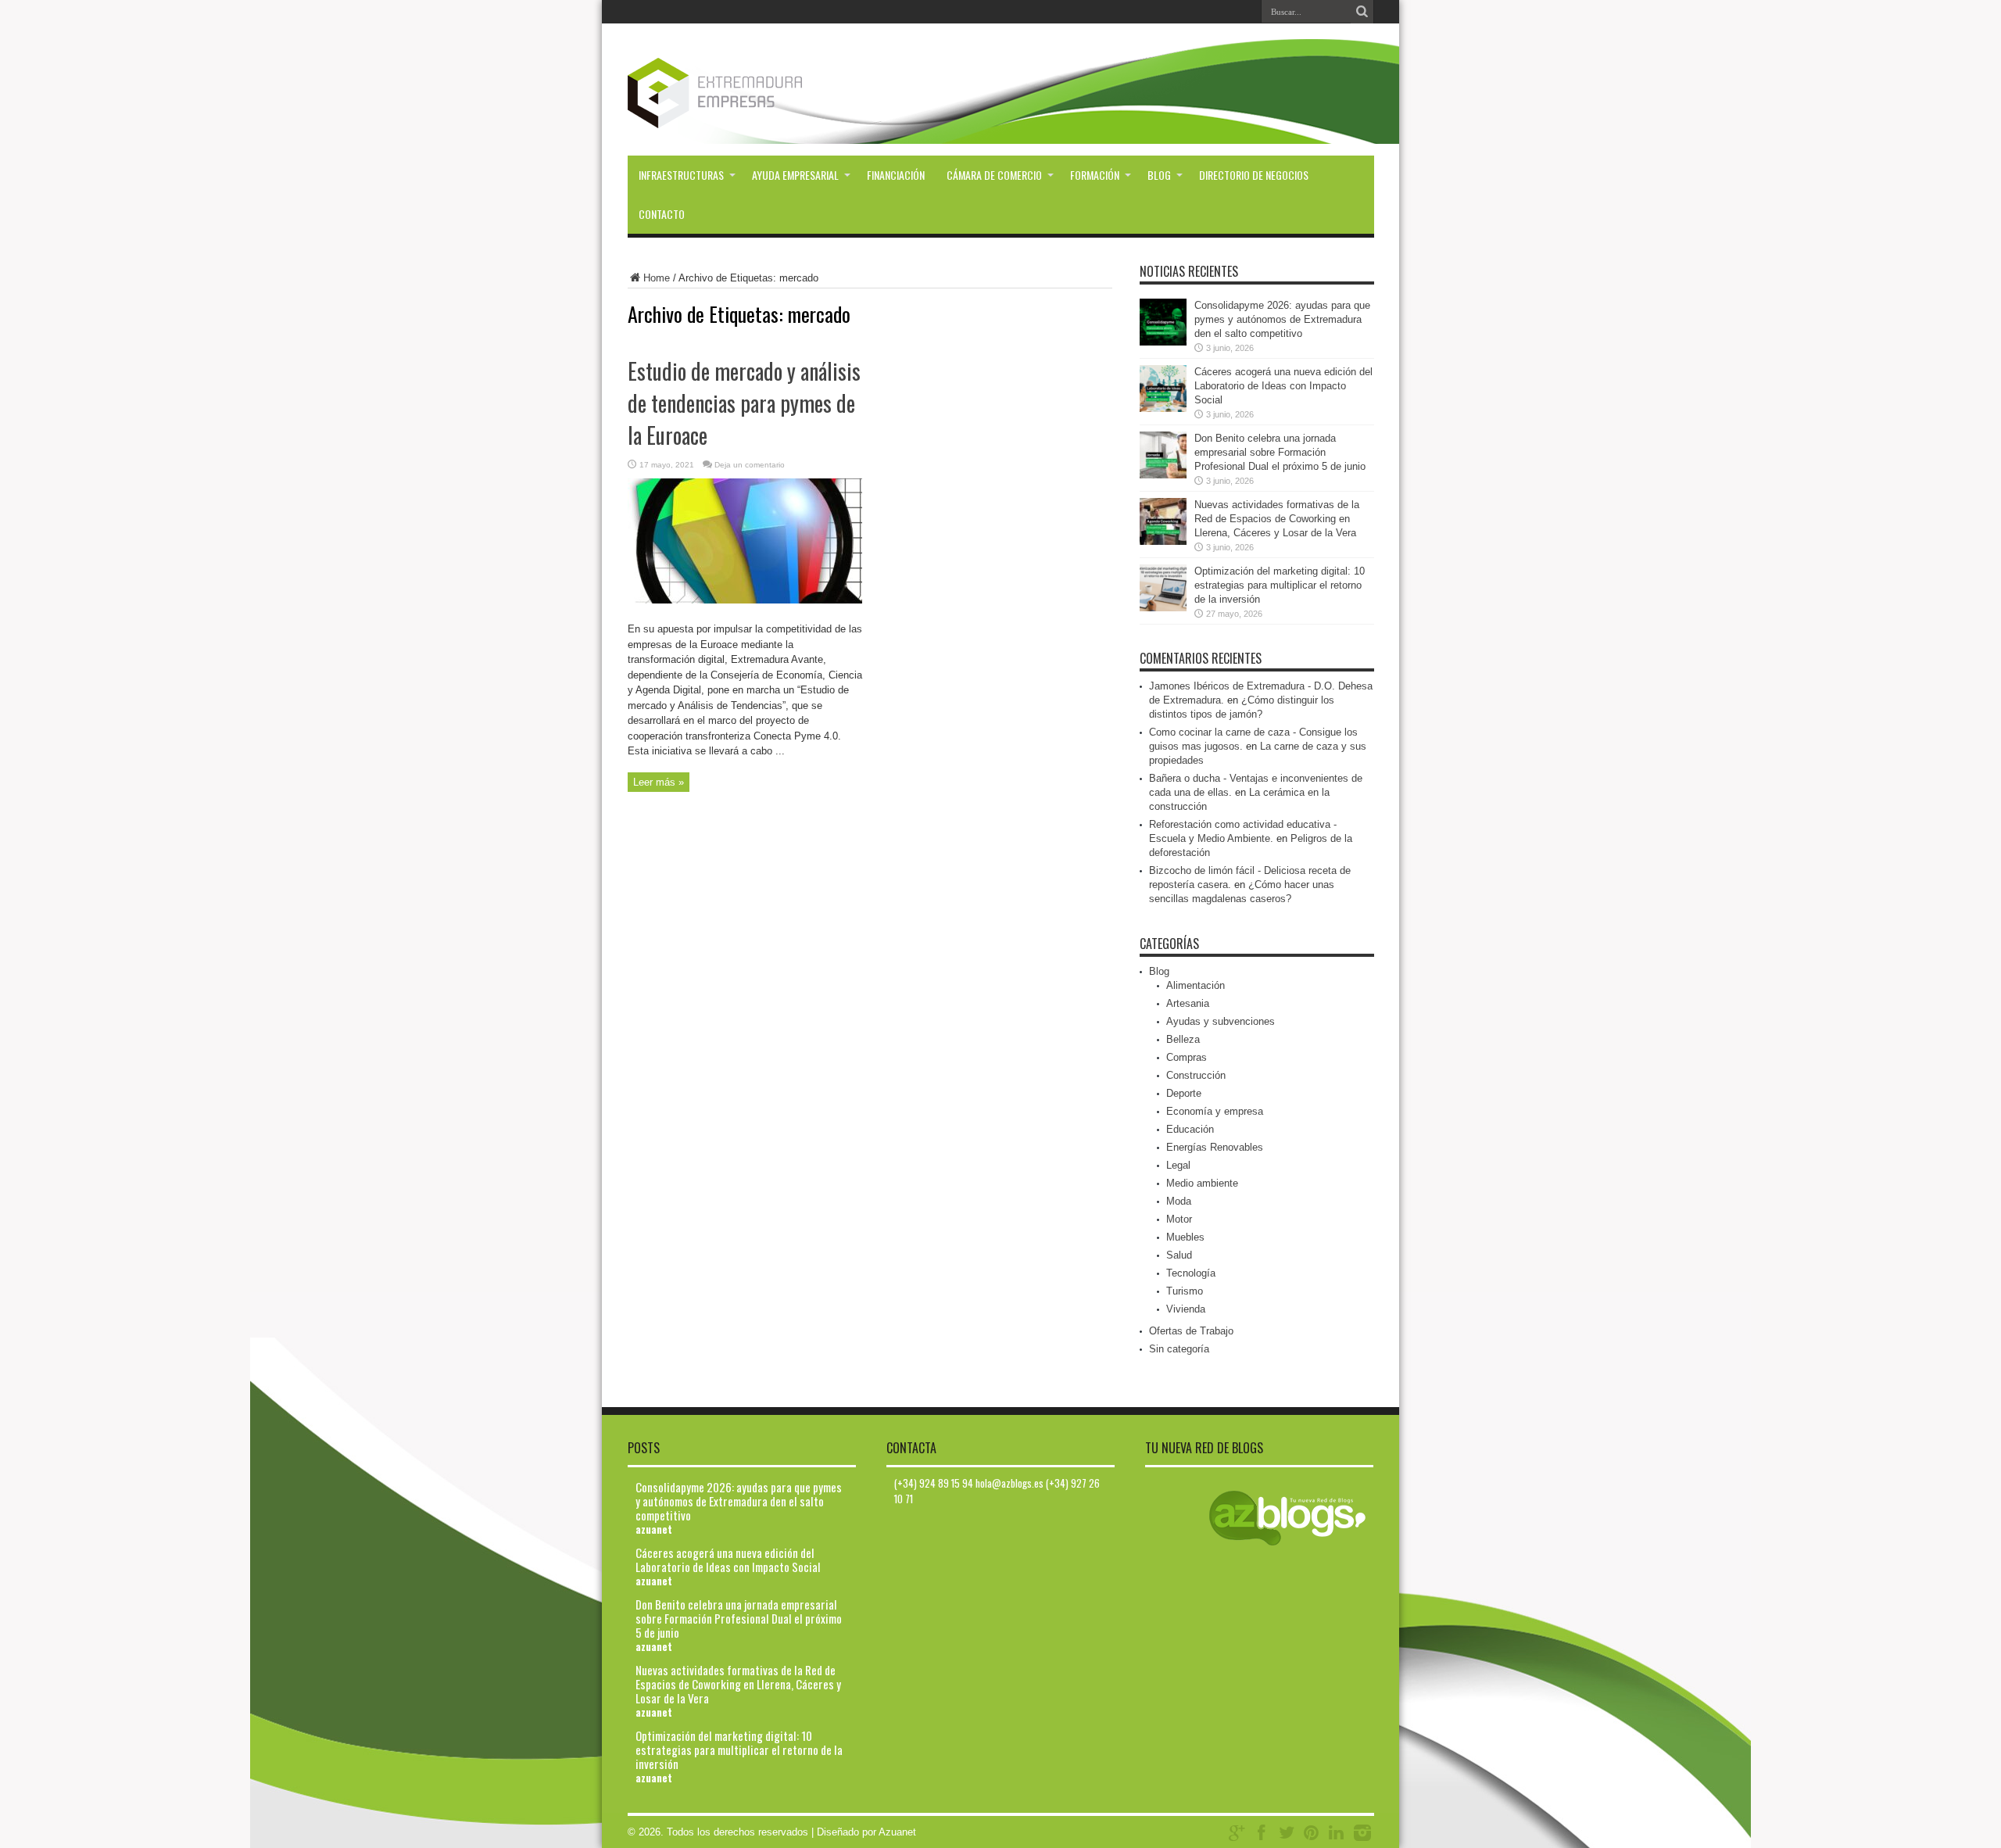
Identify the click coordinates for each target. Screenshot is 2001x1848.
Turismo (1185, 1291)
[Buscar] (1362, 12)
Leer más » (659, 782)
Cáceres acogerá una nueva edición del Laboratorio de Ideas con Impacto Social (1283, 386)
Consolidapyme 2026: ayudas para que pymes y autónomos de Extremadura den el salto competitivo (1282, 319)
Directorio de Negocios (1254, 175)
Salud (1179, 1255)
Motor (1179, 1219)
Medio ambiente (1202, 1183)
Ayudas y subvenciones (1221, 1021)
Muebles (1185, 1237)
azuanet (654, 1529)
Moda (1179, 1201)
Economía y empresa (1215, 1111)
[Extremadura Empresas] (758, 116)
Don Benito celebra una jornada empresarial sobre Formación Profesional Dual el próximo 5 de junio (1280, 452)
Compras (1187, 1057)
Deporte (1184, 1093)
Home (657, 278)
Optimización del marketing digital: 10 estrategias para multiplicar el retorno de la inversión (1280, 585)
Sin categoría (1179, 1349)
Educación (1190, 1129)
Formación (1095, 175)
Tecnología (1191, 1273)
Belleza (1183, 1039)
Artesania (1188, 1003)
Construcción (1196, 1075)
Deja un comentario (750, 465)
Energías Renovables (1215, 1147)
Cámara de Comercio (994, 175)
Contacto (662, 214)
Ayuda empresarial (795, 175)
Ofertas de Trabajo (1191, 1331)
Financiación (896, 175)
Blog (1159, 175)
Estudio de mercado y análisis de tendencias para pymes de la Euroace (744, 403)
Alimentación (1196, 985)
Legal (1178, 1165)
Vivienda (1186, 1309)
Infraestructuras (681, 175)
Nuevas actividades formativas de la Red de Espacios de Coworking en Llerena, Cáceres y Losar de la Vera (1277, 519)
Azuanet (897, 1832)
